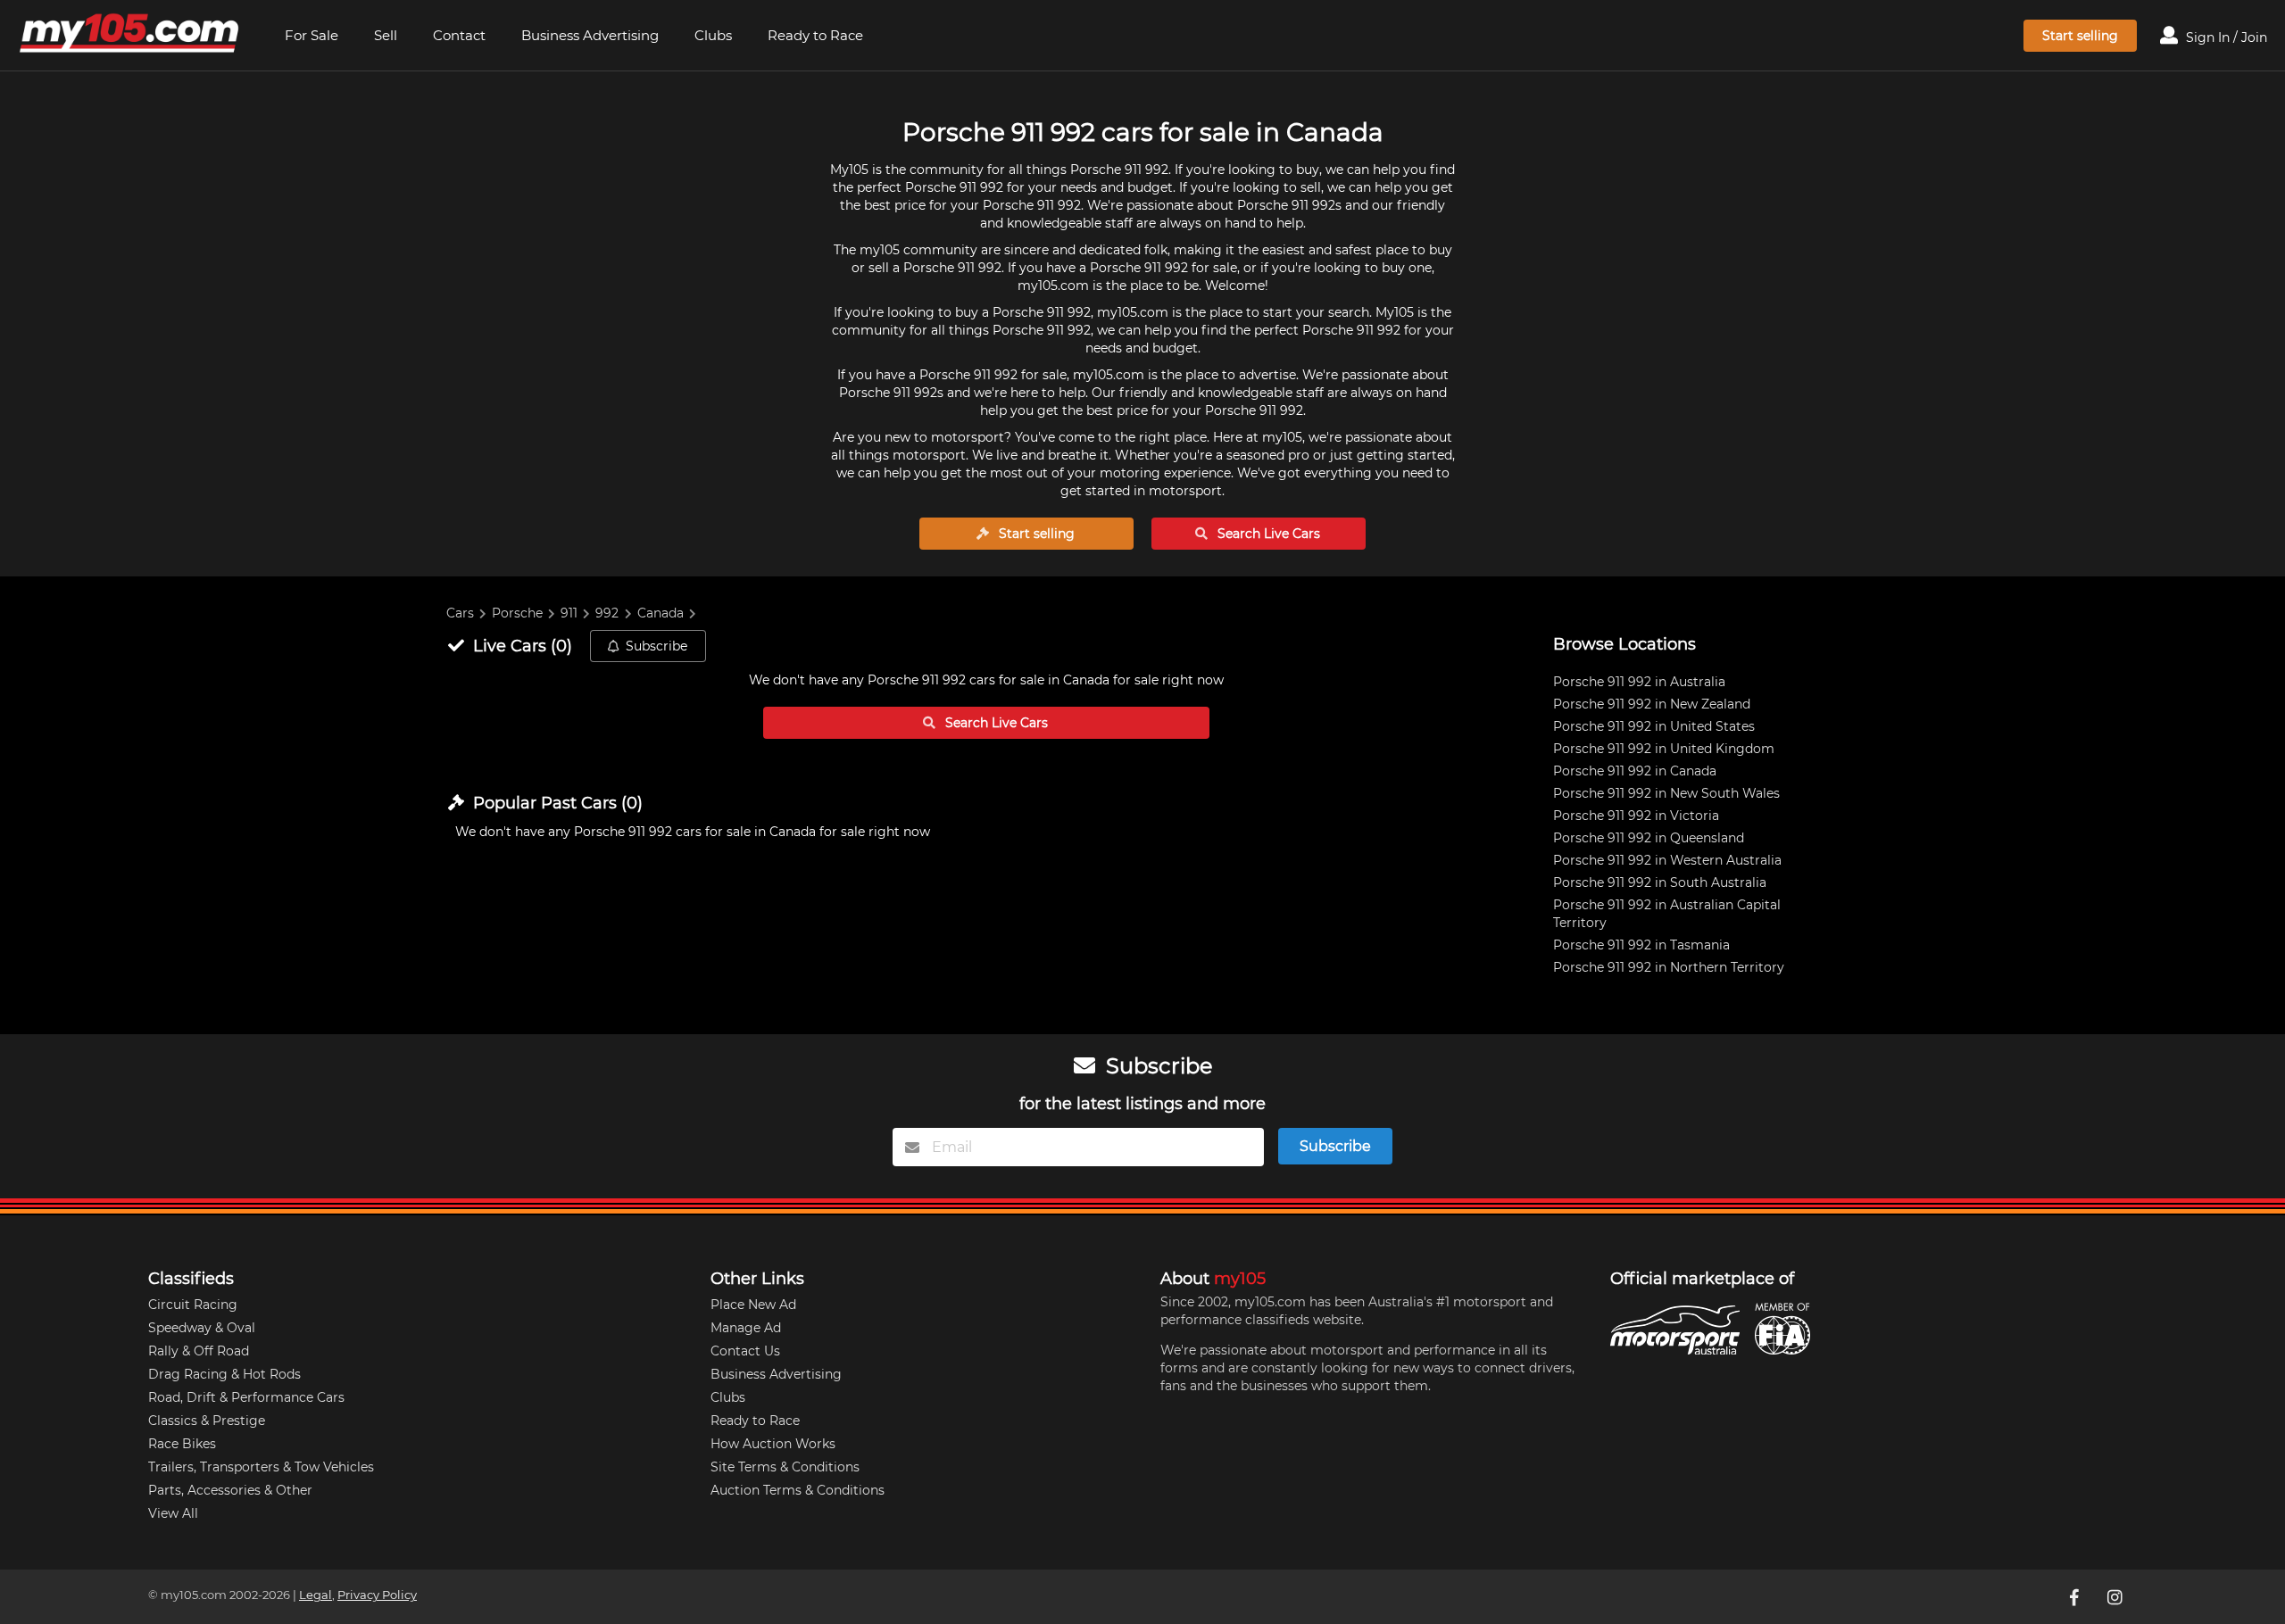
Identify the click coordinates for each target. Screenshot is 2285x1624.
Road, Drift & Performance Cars (246, 1397)
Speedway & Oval (202, 1328)
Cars (460, 613)
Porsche (517, 613)
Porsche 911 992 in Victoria (1636, 816)
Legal (316, 1595)
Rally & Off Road (199, 1351)
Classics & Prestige (207, 1421)
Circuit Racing (193, 1305)
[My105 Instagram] (2116, 1596)
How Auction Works (773, 1444)
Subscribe (656, 646)
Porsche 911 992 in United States (1654, 726)
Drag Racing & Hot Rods (224, 1374)
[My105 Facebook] (2075, 1596)
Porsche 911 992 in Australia (1639, 682)
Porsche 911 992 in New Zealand (1652, 704)
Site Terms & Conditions (785, 1467)
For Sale (312, 35)
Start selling (2080, 36)
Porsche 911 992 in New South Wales (1666, 793)
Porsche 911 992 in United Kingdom (1664, 749)
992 (607, 613)
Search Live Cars (1267, 534)
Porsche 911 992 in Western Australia (1667, 860)
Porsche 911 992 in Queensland (1649, 838)
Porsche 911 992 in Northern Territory (1669, 967)
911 (569, 613)
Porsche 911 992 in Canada (1635, 771)
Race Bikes (182, 1444)
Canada (661, 613)
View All (173, 1513)
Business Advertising (590, 35)
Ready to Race (815, 35)
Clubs (713, 35)
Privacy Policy (377, 1595)
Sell (386, 35)
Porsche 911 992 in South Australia (1660, 882)
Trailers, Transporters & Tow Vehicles (261, 1467)
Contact (459, 35)
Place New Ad (753, 1305)
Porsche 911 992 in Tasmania (1641, 945)
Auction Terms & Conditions (798, 1490)
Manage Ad (746, 1328)
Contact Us (745, 1351)
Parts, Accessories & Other (230, 1490)
